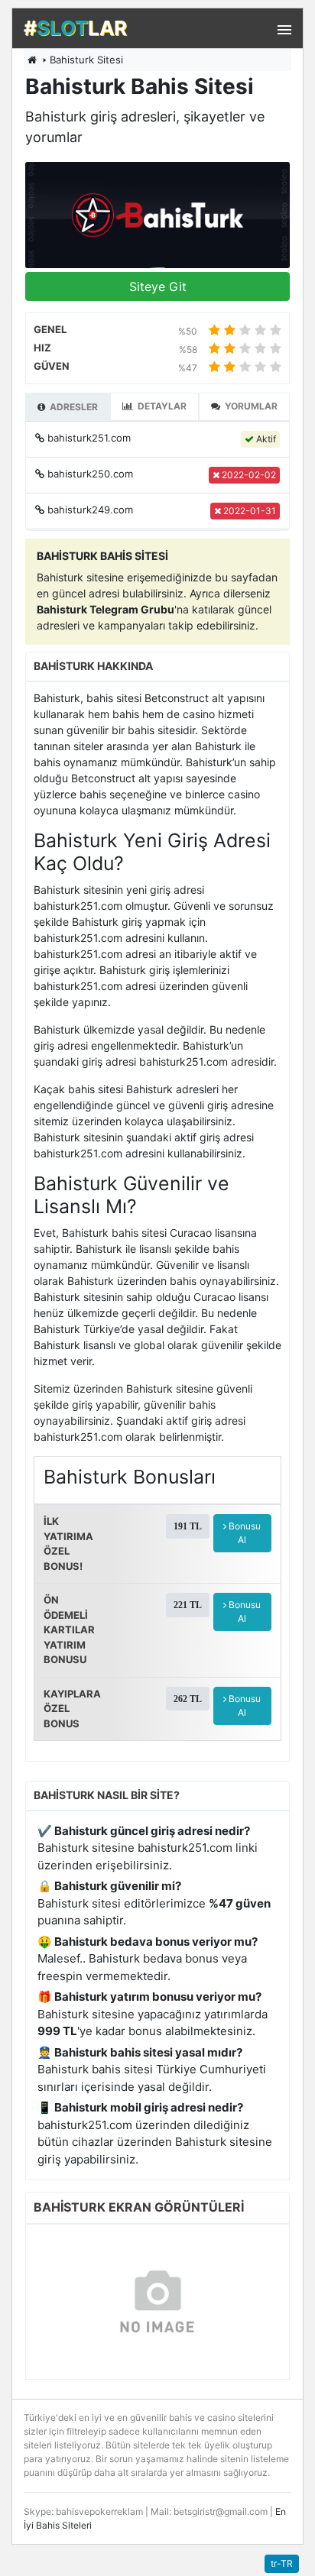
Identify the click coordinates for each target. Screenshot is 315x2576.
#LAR (75, 28)
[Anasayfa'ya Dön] (32, 60)
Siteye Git (158, 286)
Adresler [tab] (73, 407)
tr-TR (282, 2563)
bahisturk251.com (89, 438)
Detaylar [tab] (161, 406)
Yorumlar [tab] (250, 406)
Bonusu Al (244, 1533)
